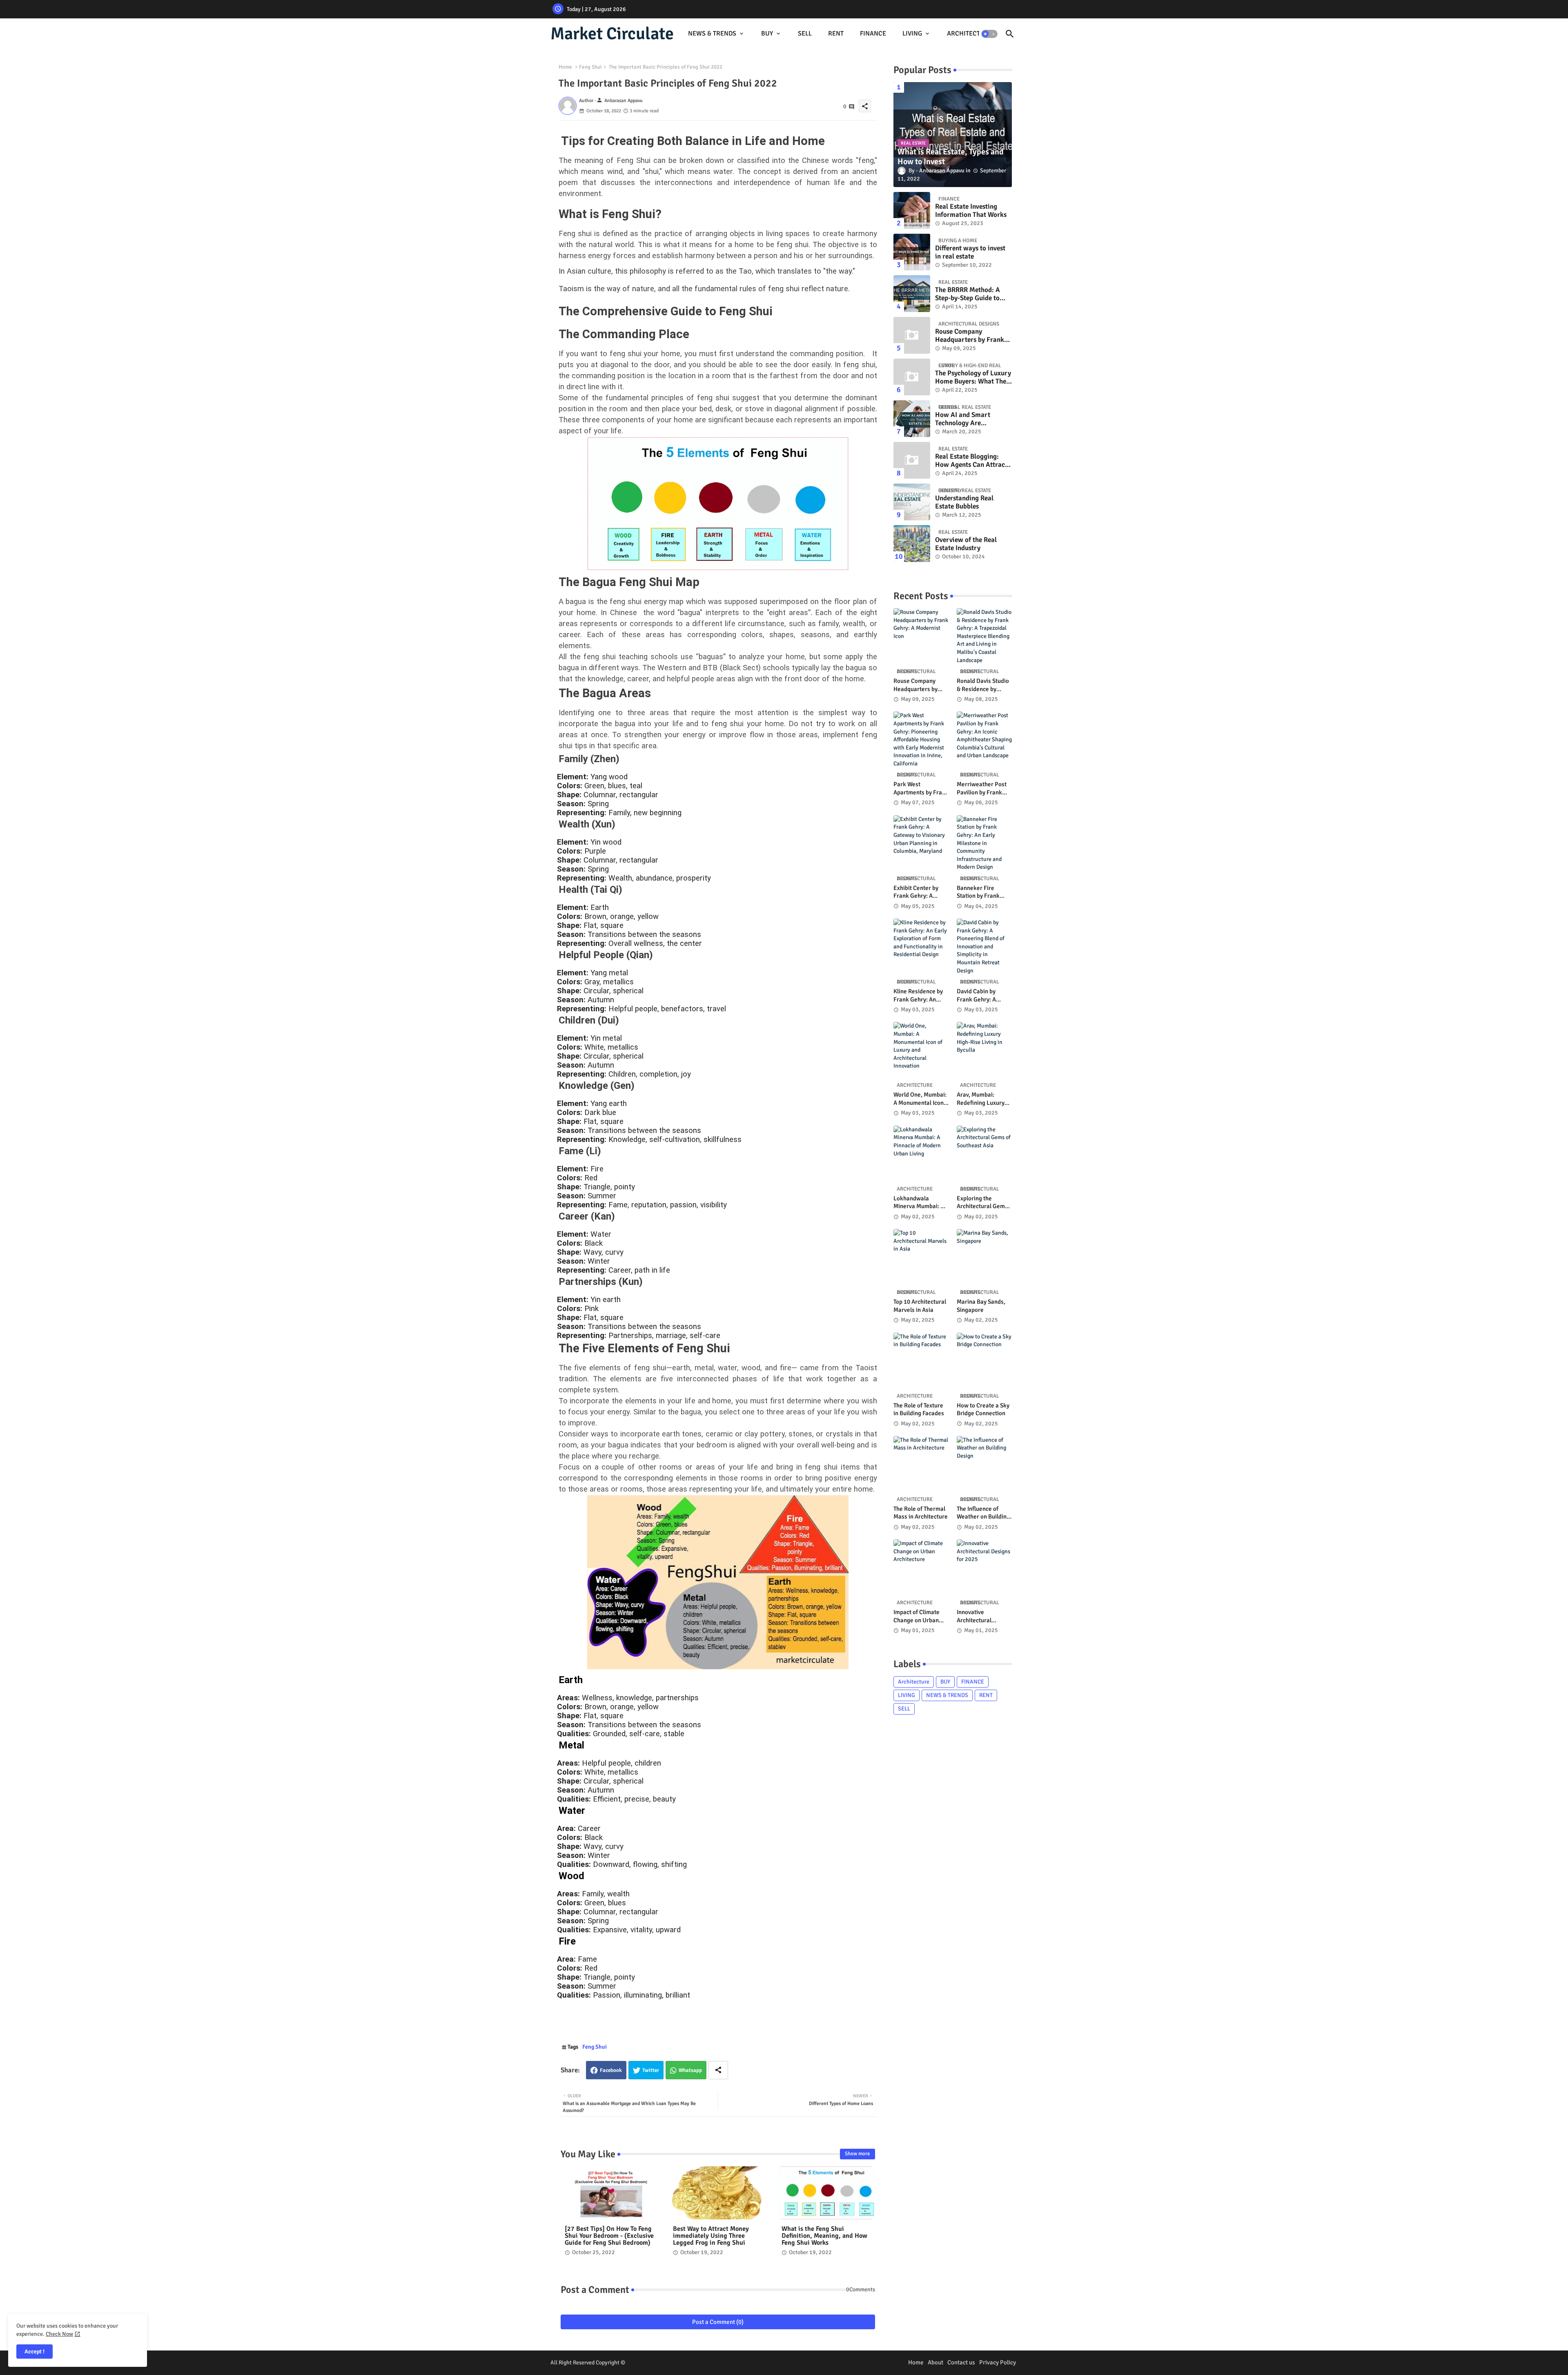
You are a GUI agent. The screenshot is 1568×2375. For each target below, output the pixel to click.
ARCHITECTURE (970, 33)
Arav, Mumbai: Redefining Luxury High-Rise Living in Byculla (981, 1099)
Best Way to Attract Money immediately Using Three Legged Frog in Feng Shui (711, 2236)
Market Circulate (612, 34)
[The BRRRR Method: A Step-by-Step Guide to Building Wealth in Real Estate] (912, 294)
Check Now (59, 2334)
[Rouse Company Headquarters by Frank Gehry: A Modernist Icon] (912, 335)
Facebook (611, 2070)
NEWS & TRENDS (712, 33)
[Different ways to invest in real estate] (912, 252)
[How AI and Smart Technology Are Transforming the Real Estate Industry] (912, 419)
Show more (857, 2154)
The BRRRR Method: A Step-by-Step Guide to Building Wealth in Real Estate (970, 294)
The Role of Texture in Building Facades (919, 1409)
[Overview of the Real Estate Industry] (912, 544)
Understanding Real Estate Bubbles (964, 502)
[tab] (716, 34)
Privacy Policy (998, 2362)
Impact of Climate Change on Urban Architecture (917, 1616)
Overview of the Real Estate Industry (966, 544)
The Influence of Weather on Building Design (983, 1513)
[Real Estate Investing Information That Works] (912, 210)
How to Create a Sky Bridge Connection (983, 1409)
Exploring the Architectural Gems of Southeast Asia (982, 1203)
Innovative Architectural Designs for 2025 (979, 1616)
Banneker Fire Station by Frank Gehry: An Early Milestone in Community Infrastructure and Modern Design (981, 892)
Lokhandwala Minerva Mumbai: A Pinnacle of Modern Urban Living (919, 1203)
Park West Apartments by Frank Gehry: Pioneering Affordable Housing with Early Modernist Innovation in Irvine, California (921, 788)
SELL (805, 33)
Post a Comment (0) (718, 2322)
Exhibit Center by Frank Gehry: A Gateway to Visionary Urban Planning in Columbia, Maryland (920, 892)
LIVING (912, 33)
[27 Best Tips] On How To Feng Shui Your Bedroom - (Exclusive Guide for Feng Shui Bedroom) (609, 2236)
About (935, 2362)
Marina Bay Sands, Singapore (981, 1306)
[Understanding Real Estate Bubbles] (912, 502)
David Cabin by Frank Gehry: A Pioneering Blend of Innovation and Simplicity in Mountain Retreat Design (983, 996)
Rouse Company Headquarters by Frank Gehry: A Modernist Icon (971, 336)
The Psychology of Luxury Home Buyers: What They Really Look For (973, 378)
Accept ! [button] (35, 2352)
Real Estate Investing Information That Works (971, 211)
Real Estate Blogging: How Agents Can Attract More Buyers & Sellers (971, 461)
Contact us (961, 2362)
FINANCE (873, 33)
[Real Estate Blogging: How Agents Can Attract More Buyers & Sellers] (912, 460)
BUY (767, 33)
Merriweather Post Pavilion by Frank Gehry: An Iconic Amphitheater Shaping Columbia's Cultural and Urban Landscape (982, 788)
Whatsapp (690, 2070)
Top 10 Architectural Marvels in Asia (920, 1306)
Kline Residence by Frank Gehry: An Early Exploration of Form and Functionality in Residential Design (920, 996)
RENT (836, 33)
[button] (989, 34)
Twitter (651, 2070)
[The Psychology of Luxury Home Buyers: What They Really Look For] (912, 377)
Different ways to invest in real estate (970, 252)
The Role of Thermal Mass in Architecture (921, 1513)
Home (565, 67)
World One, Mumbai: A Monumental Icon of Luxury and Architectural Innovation (920, 1099)
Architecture (914, 1682)
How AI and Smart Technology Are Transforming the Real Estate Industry (968, 419)
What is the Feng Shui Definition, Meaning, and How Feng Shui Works (824, 2236)
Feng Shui (590, 67)
